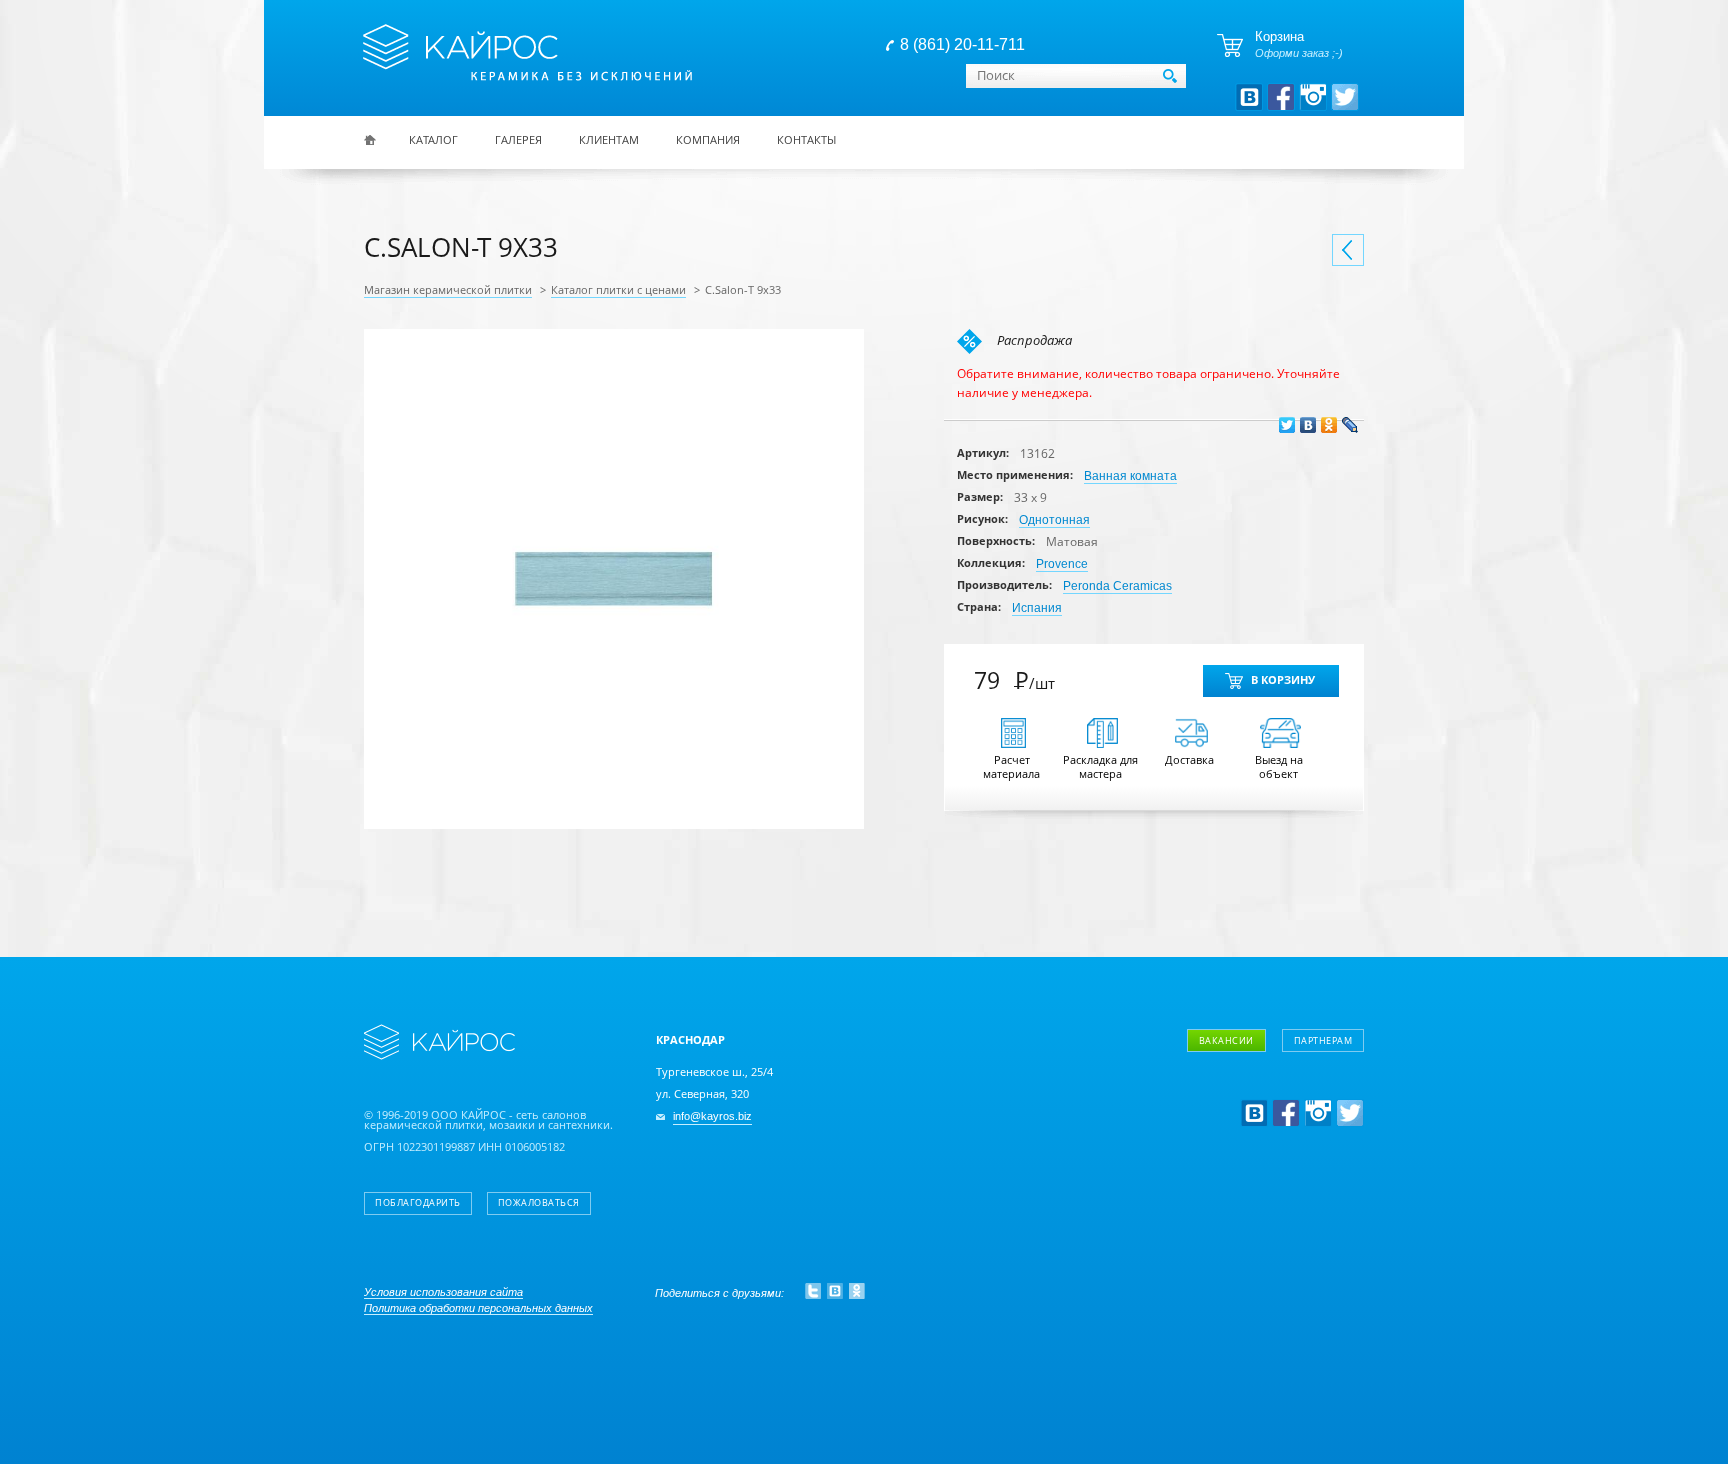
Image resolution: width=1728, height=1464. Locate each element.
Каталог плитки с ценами (618, 290)
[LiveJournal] (1350, 425)
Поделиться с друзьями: (719, 1293)
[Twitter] (1287, 425)
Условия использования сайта (443, 1292)
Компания (708, 139)
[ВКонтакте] (1308, 425)
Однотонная (1054, 520)
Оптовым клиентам (1290, 1121)
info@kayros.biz (712, 1116)
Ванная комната (1130, 476)
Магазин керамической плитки (448, 290)
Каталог (433, 139)
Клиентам (609, 139)
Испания (1037, 608)
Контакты (806, 139)
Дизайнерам (1268, 1092)
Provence (1062, 564)
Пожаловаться (539, 1203)
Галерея (518, 139)
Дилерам (1257, 1150)
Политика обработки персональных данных (478, 1308)
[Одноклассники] (1329, 425)
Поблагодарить (418, 1203)
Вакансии (1226, 1040)
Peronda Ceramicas (1117, 586)
